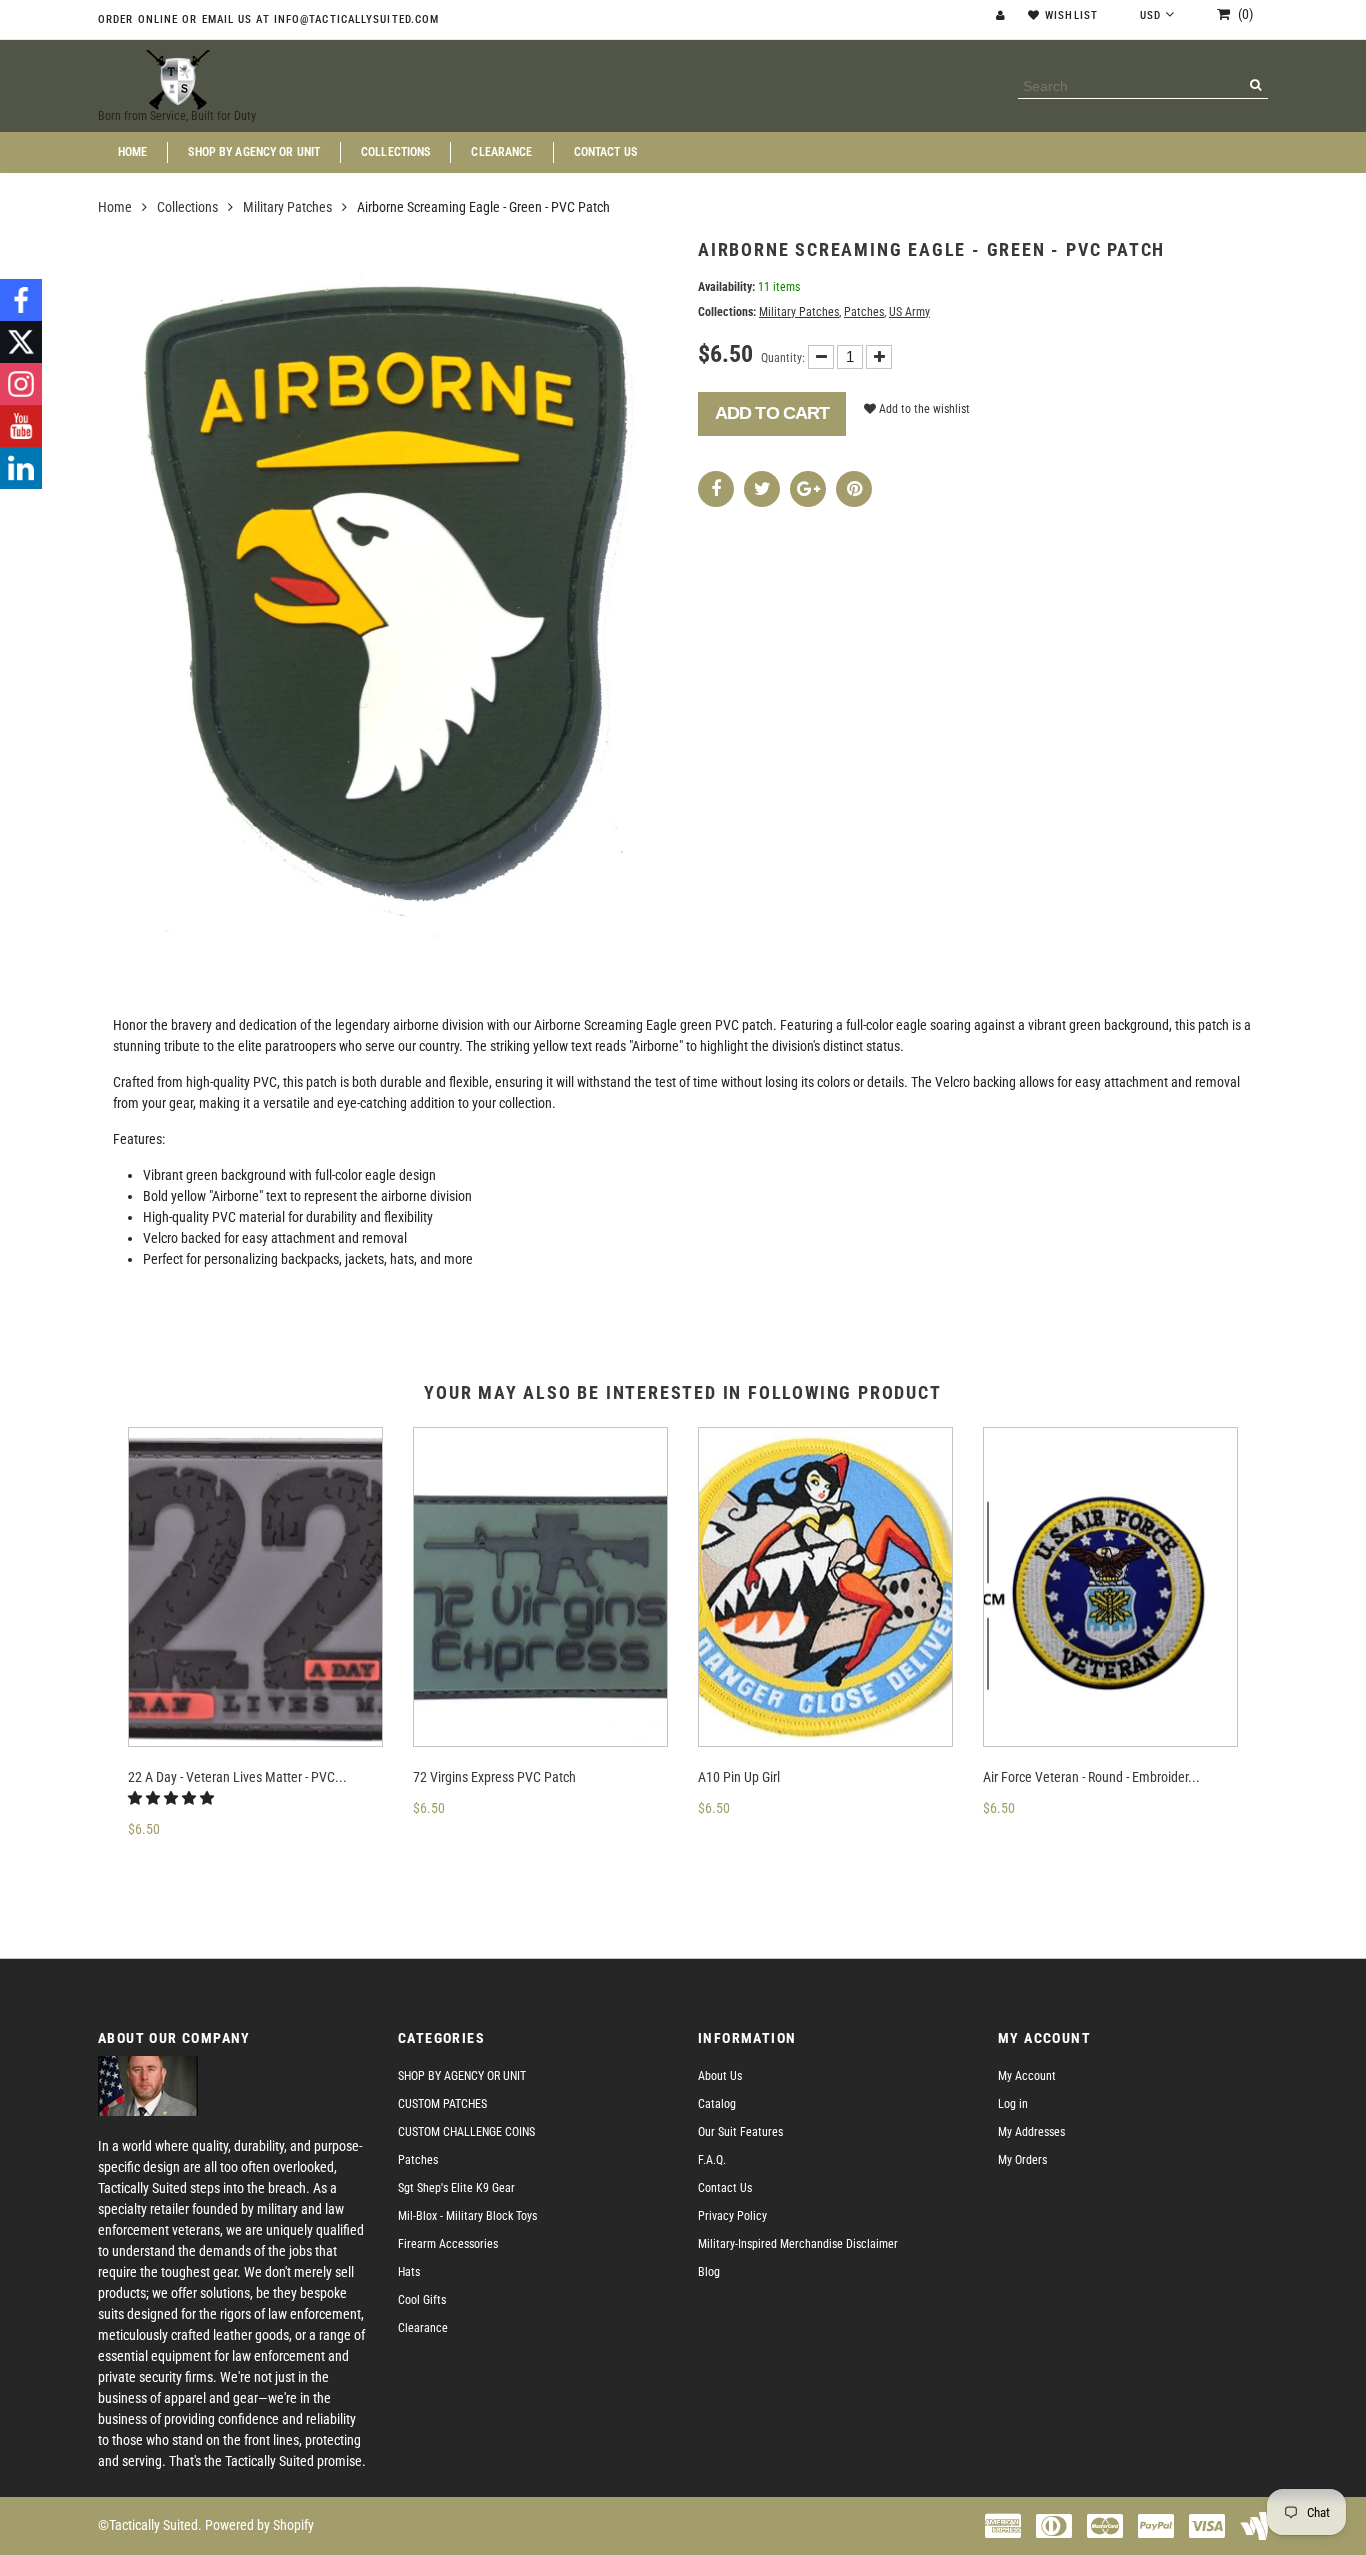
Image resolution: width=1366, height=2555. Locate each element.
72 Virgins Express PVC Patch (494, 1777)
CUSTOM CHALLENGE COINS (466, 2132)
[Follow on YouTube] (21, 426)
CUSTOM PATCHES (442, 2104)
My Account (1027, 2076)
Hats (409, 2272)
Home (132, 152)
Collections (395, 152)
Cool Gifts (422, 2300)
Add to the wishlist (923, 409)
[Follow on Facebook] (21, 300)
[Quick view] (181, 1857)
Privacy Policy (732, 2216)
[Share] (716, 489)
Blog (709, 2272)
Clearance (501, 152)
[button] (172, 1798)
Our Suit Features (740, 2132)
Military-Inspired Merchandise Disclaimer (798, 2244)
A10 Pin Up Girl (739, 1777)
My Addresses (1031, 2132)
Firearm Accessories (448, 2244)
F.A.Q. (712, 2160)
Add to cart (772, 413)
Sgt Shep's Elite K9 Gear (456, 2188)
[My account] (1003, 15)
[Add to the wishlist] (158, 1857)
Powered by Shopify (259, 2525)
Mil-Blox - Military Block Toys (467, 2216)
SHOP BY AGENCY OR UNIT (254, 152)
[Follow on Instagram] (21, 384)
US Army (909, 312)
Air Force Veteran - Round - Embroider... (1091, 1777)
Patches (864, 312)
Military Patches (287, 207)
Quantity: (783, 358)
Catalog (717, 2104)
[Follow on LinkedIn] (21, 468)
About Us (720, 2076)
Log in (1013, 2104)
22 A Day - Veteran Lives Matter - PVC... (237, 1777)
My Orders (1022, 2160)
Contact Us (605, 152)
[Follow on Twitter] (21, 342)
